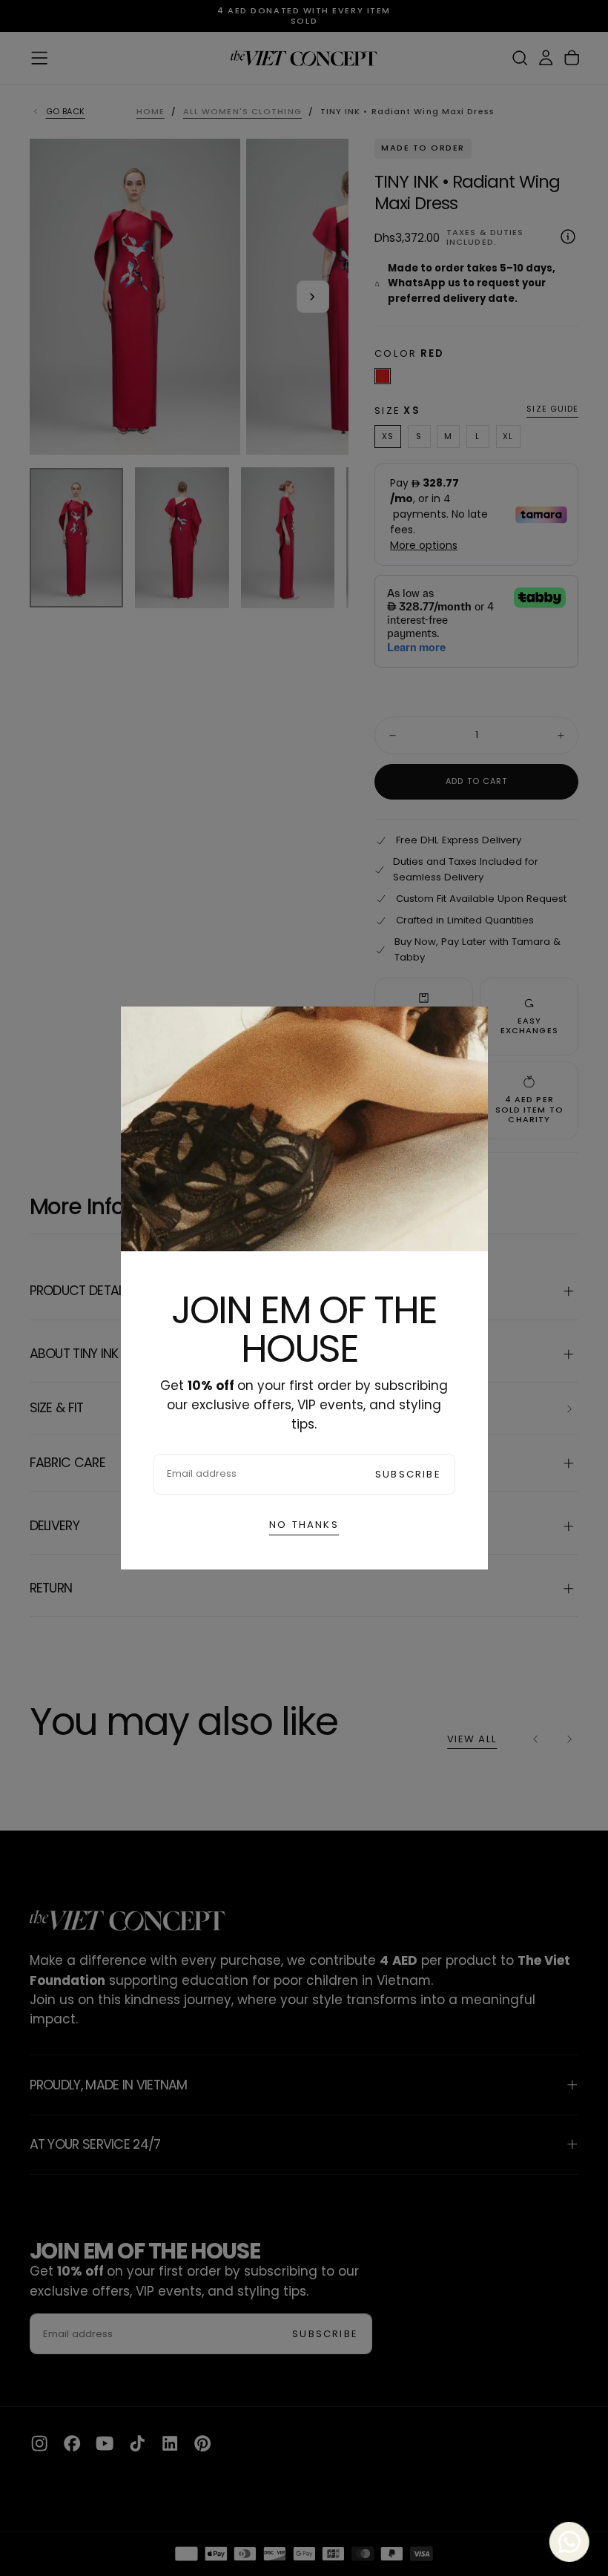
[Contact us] (570, 2538)
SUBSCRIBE (408, 1474)
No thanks (304, 1525)
